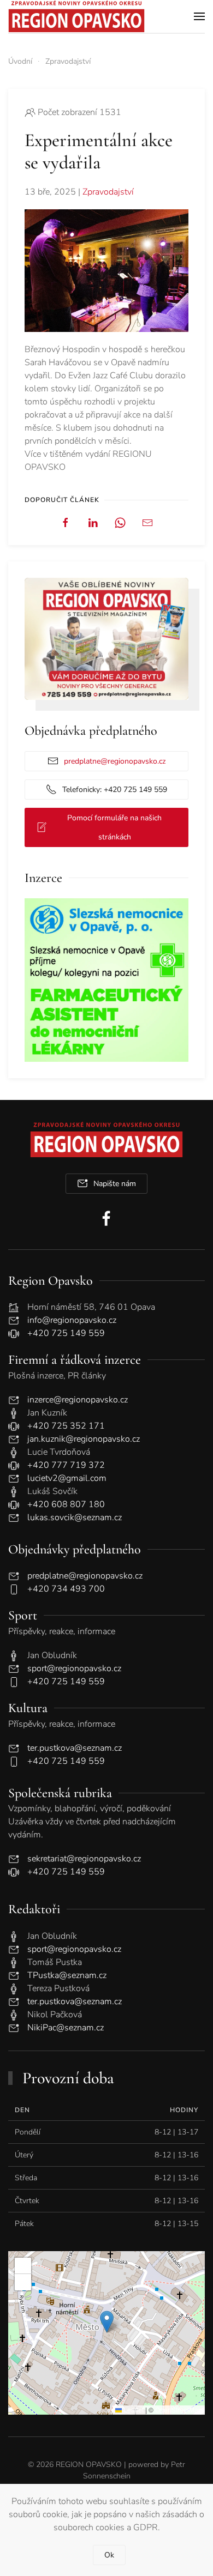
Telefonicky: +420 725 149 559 (115, 790)
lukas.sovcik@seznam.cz (75, 1517)
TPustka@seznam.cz (67, 1975)
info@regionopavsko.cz (72, 1320)
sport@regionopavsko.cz (74, 1668)
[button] (199, 16)
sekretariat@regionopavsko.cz (84, 1859)
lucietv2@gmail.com (67, 1478)
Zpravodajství (108, 192)
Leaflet (133, 2409)
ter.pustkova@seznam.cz (75, 1748)
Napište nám (115, 1184)
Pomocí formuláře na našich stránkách (114, 827)
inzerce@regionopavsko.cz (78, 1400)
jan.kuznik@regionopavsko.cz (84, 1439)
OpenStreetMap (179, 2409)
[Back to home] (76, 16)
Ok (109, 2555)
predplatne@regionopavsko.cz (115, 761)
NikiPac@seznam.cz (66, 2028)
